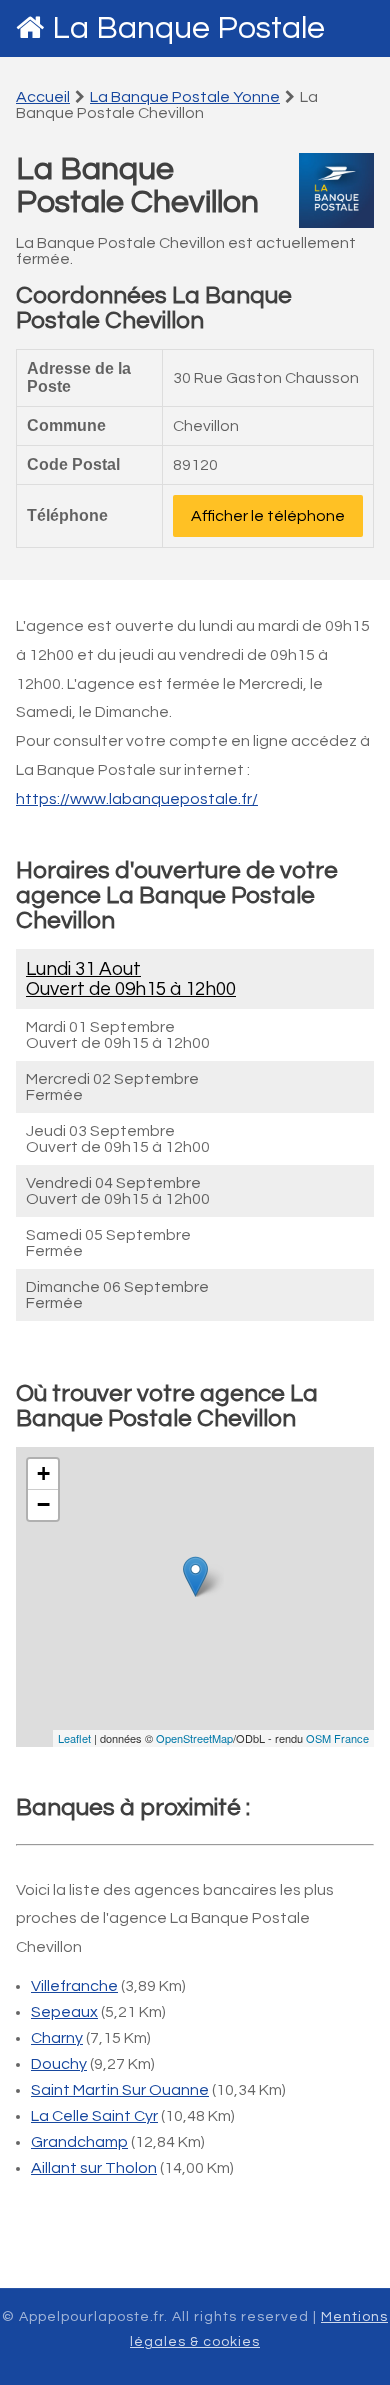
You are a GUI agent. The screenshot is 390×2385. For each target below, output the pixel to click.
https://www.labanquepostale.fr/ (137, 799)
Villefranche (74, 1986)
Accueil (43, 97)
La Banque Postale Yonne (185, 97)
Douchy (59, 2064)
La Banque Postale (188, 28)
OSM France (337, 1738)
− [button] (43, 1504)
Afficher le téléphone (268, 516)
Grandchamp (79, 2142)
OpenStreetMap (194, 1738)
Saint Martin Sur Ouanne (120, 2090)
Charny (57, 2038)
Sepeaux (64, 2012)
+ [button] (43, 1473)
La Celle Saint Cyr (94, 2116)
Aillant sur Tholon (94, 2168)
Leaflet (74, 1738)
